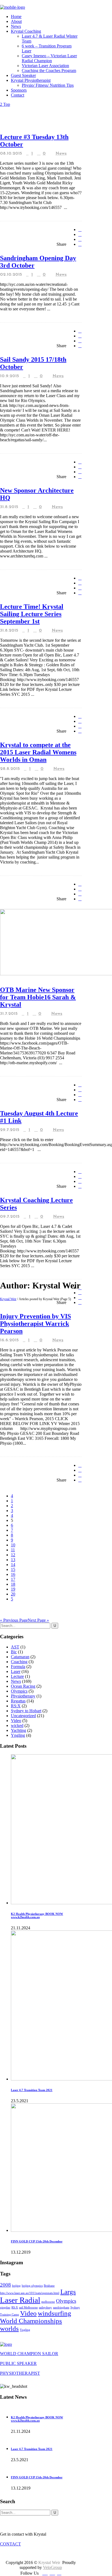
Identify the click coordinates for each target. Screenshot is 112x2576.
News (61, 154)
